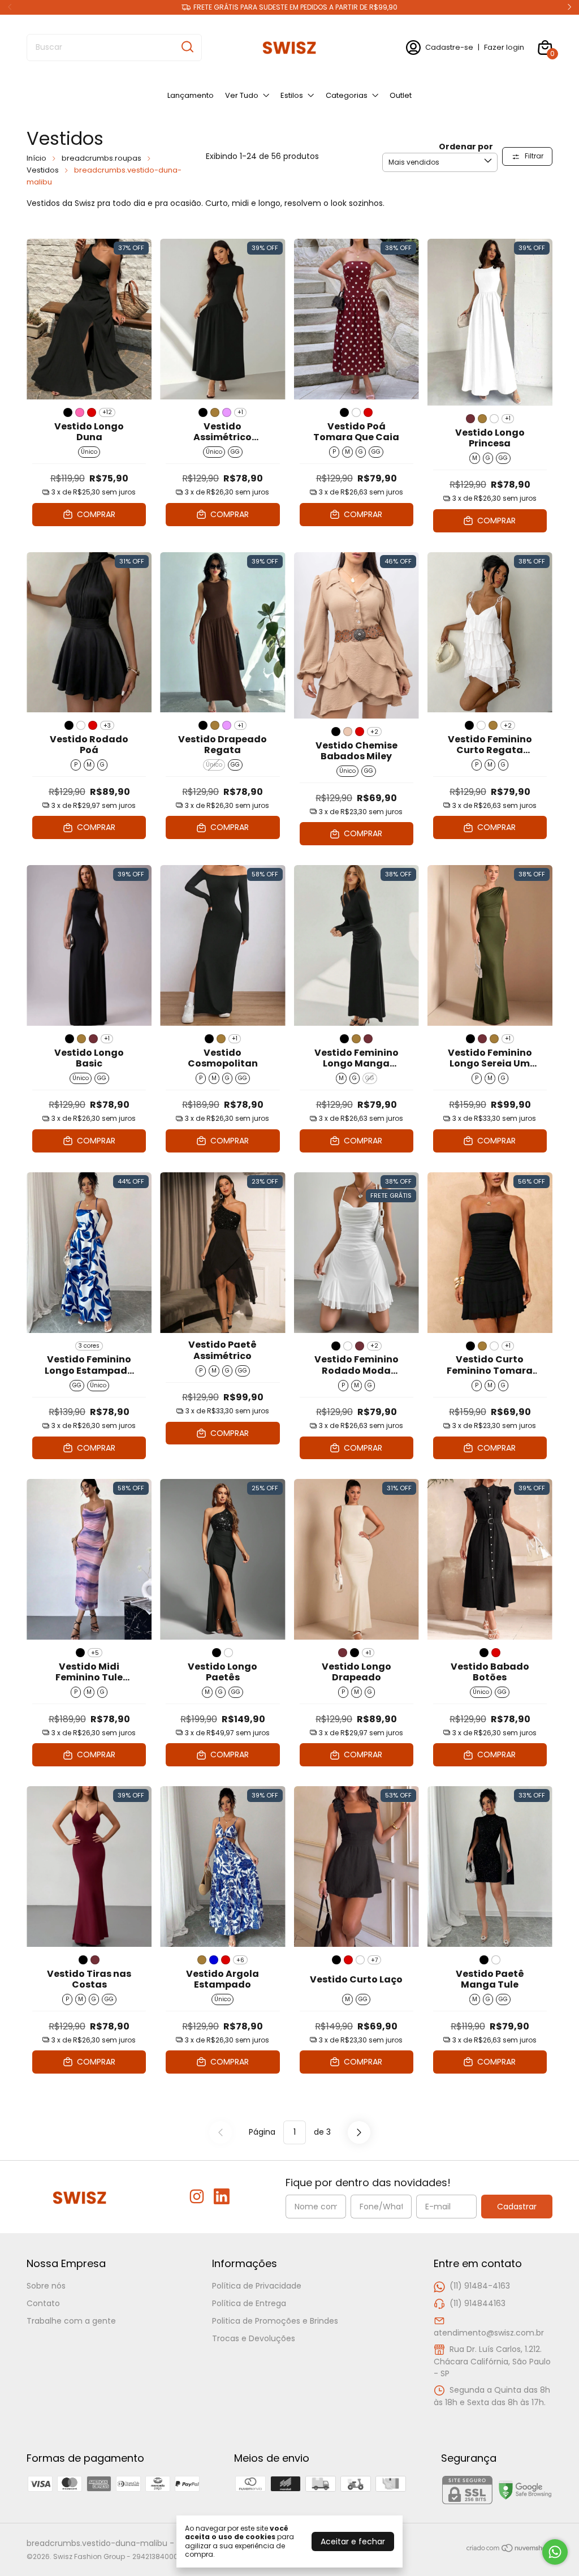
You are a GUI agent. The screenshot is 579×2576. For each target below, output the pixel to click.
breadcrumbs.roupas (101, 158)
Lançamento (191, 95)
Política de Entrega (249, 2303)
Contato (43, 2303)
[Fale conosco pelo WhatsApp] (555, 2552)
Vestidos (43, 170)
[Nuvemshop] (509, 2550)
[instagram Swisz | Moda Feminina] (197, 2197)
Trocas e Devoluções (254, 2338)
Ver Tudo (242, 95)
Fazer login (504, 47)
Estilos (292, 95)
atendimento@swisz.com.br (489, 2333)
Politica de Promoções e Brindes (275, 2321)
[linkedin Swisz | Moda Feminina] (222, 2197)
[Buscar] (187, 47)
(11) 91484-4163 (480, 2286)
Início (36, 158)
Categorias (347, 95)
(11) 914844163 (478, 2303)
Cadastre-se (449, 47)
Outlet (401, 95)
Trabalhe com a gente (71, 2321)
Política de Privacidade (257, 2286)
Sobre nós (46, 2286)
